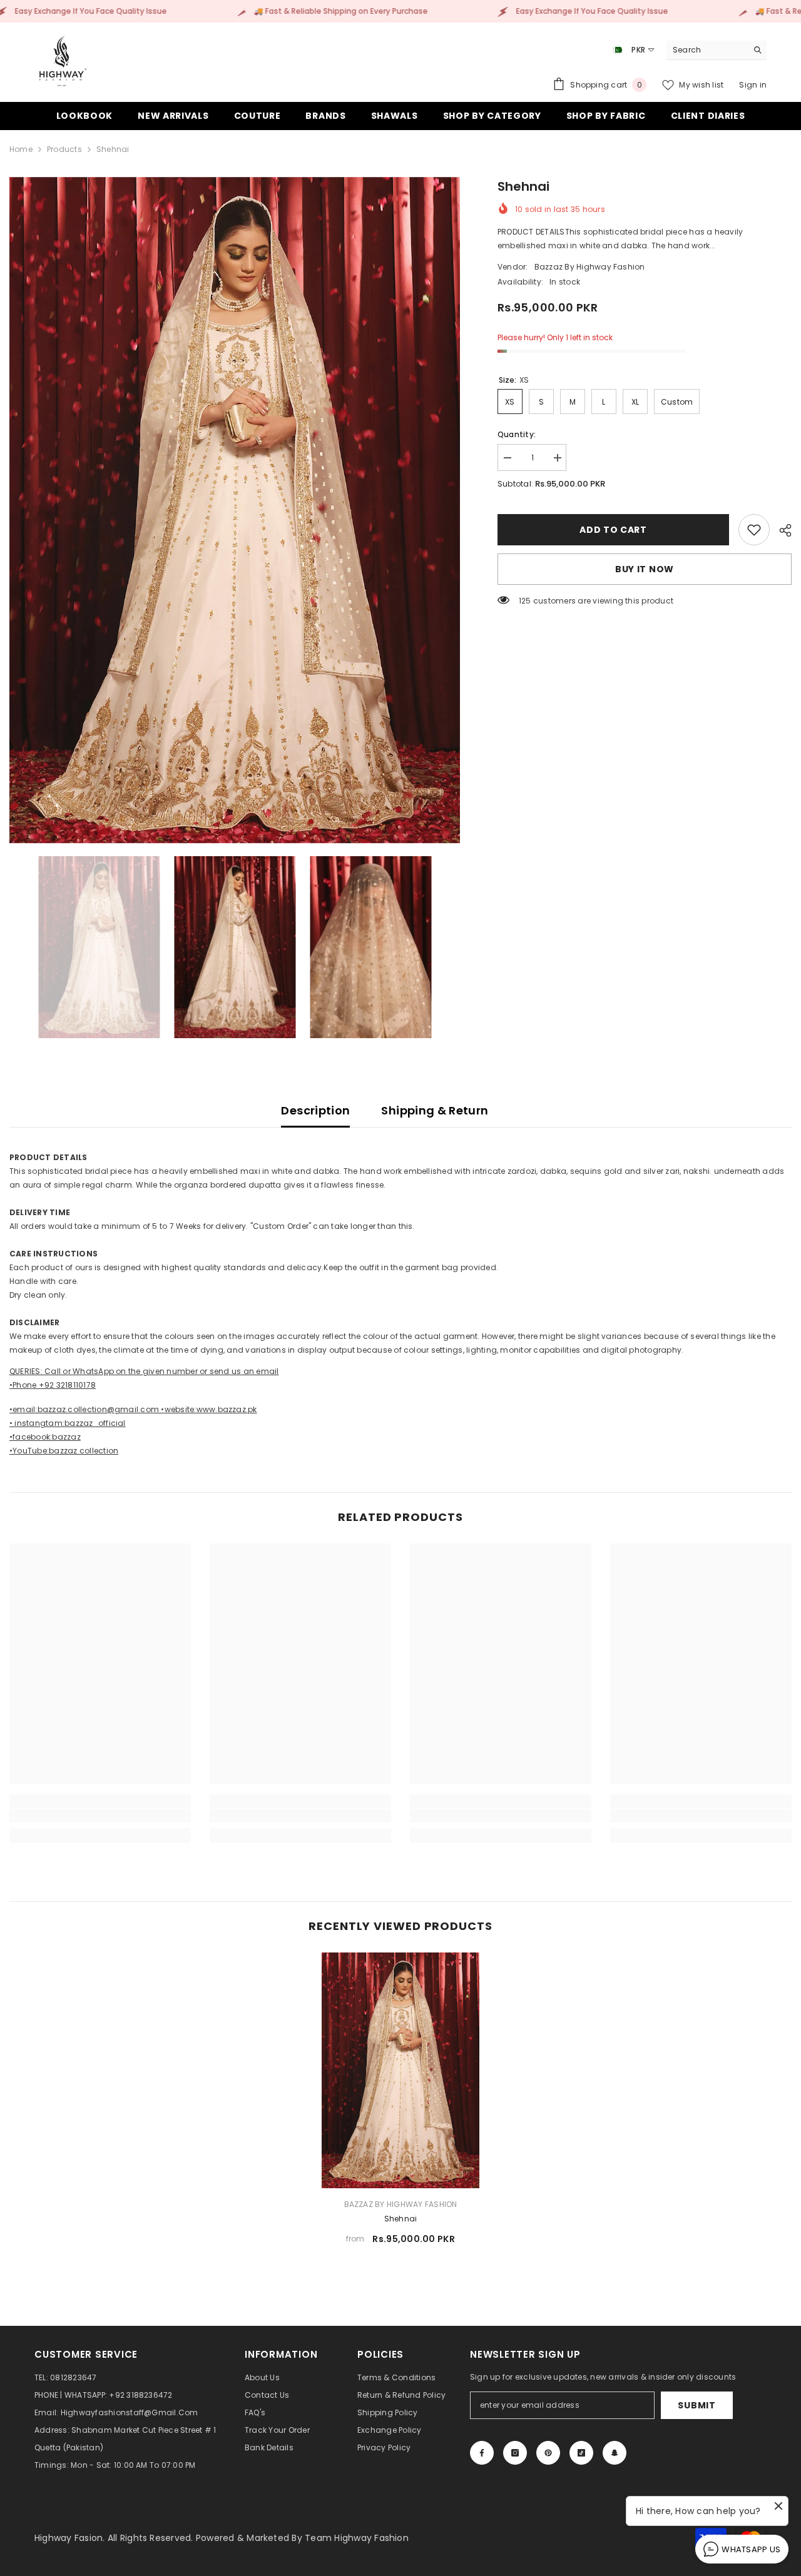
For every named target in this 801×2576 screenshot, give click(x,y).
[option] (235, 510)
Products (64, 149)
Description (315, 1110)
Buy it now (645, 569)
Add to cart (614, 530)
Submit (696, 2405)
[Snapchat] (615, 2453)
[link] (754, 530)
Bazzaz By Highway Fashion (590, 267)
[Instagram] (515, 2453)
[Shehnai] (400, 2070)
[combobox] (707, 50)
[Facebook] (482, 2453)
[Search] (717, 50)
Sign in (753, 85)
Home (21, 149)
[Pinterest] (548, 2453)
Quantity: (517, 434)
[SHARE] (781, 530)
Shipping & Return (435, 1110)
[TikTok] (581, 2453)
